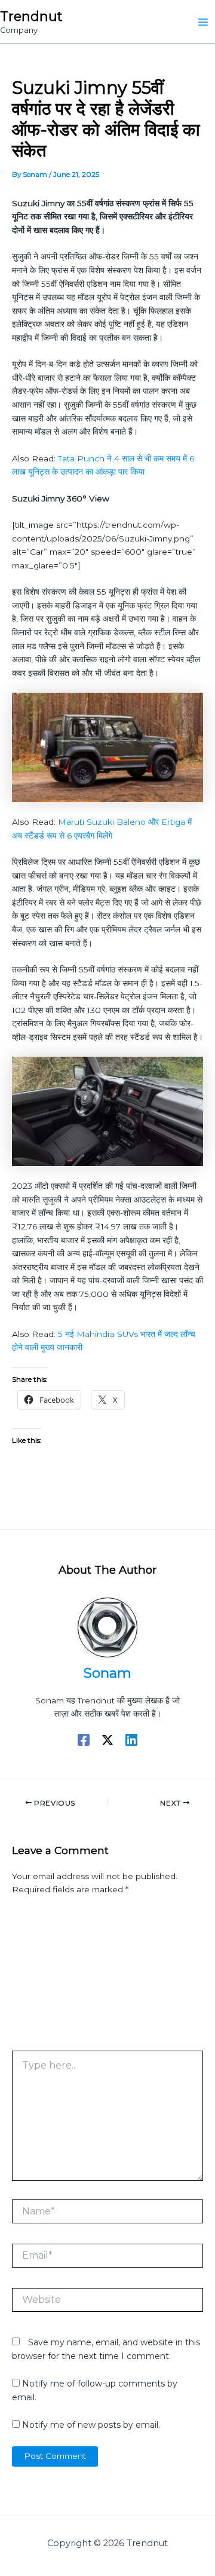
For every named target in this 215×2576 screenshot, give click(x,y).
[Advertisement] (107, 1977)
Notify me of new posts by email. (91, 2425)
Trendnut (31, 16)
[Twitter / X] (107, 1740)
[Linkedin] (131, 1740)
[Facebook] (84, 1740)
